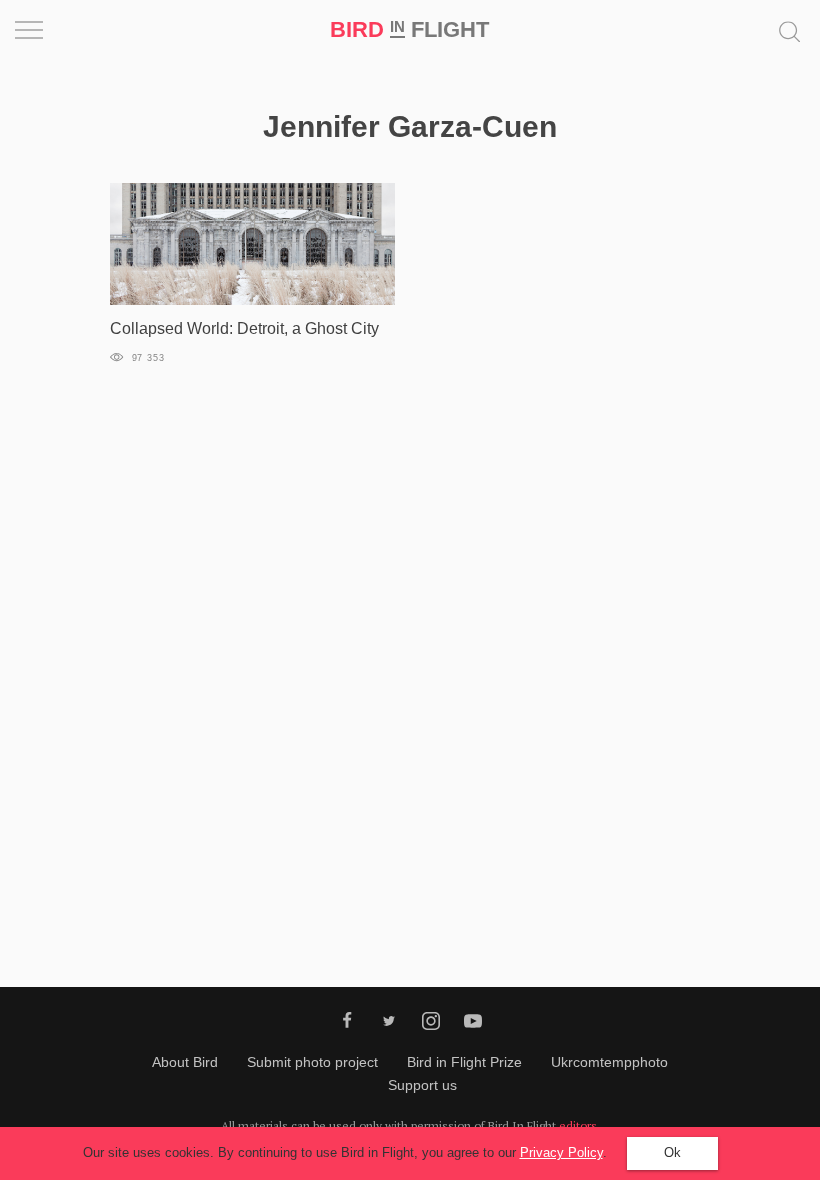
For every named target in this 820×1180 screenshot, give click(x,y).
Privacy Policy (561, 1152)
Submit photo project (312, 1062)
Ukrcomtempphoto (609, 1062)
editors (578, 1125)
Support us (422, 1085)
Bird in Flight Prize (464, 1062)
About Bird (185, 1062)
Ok (672, 1152)
